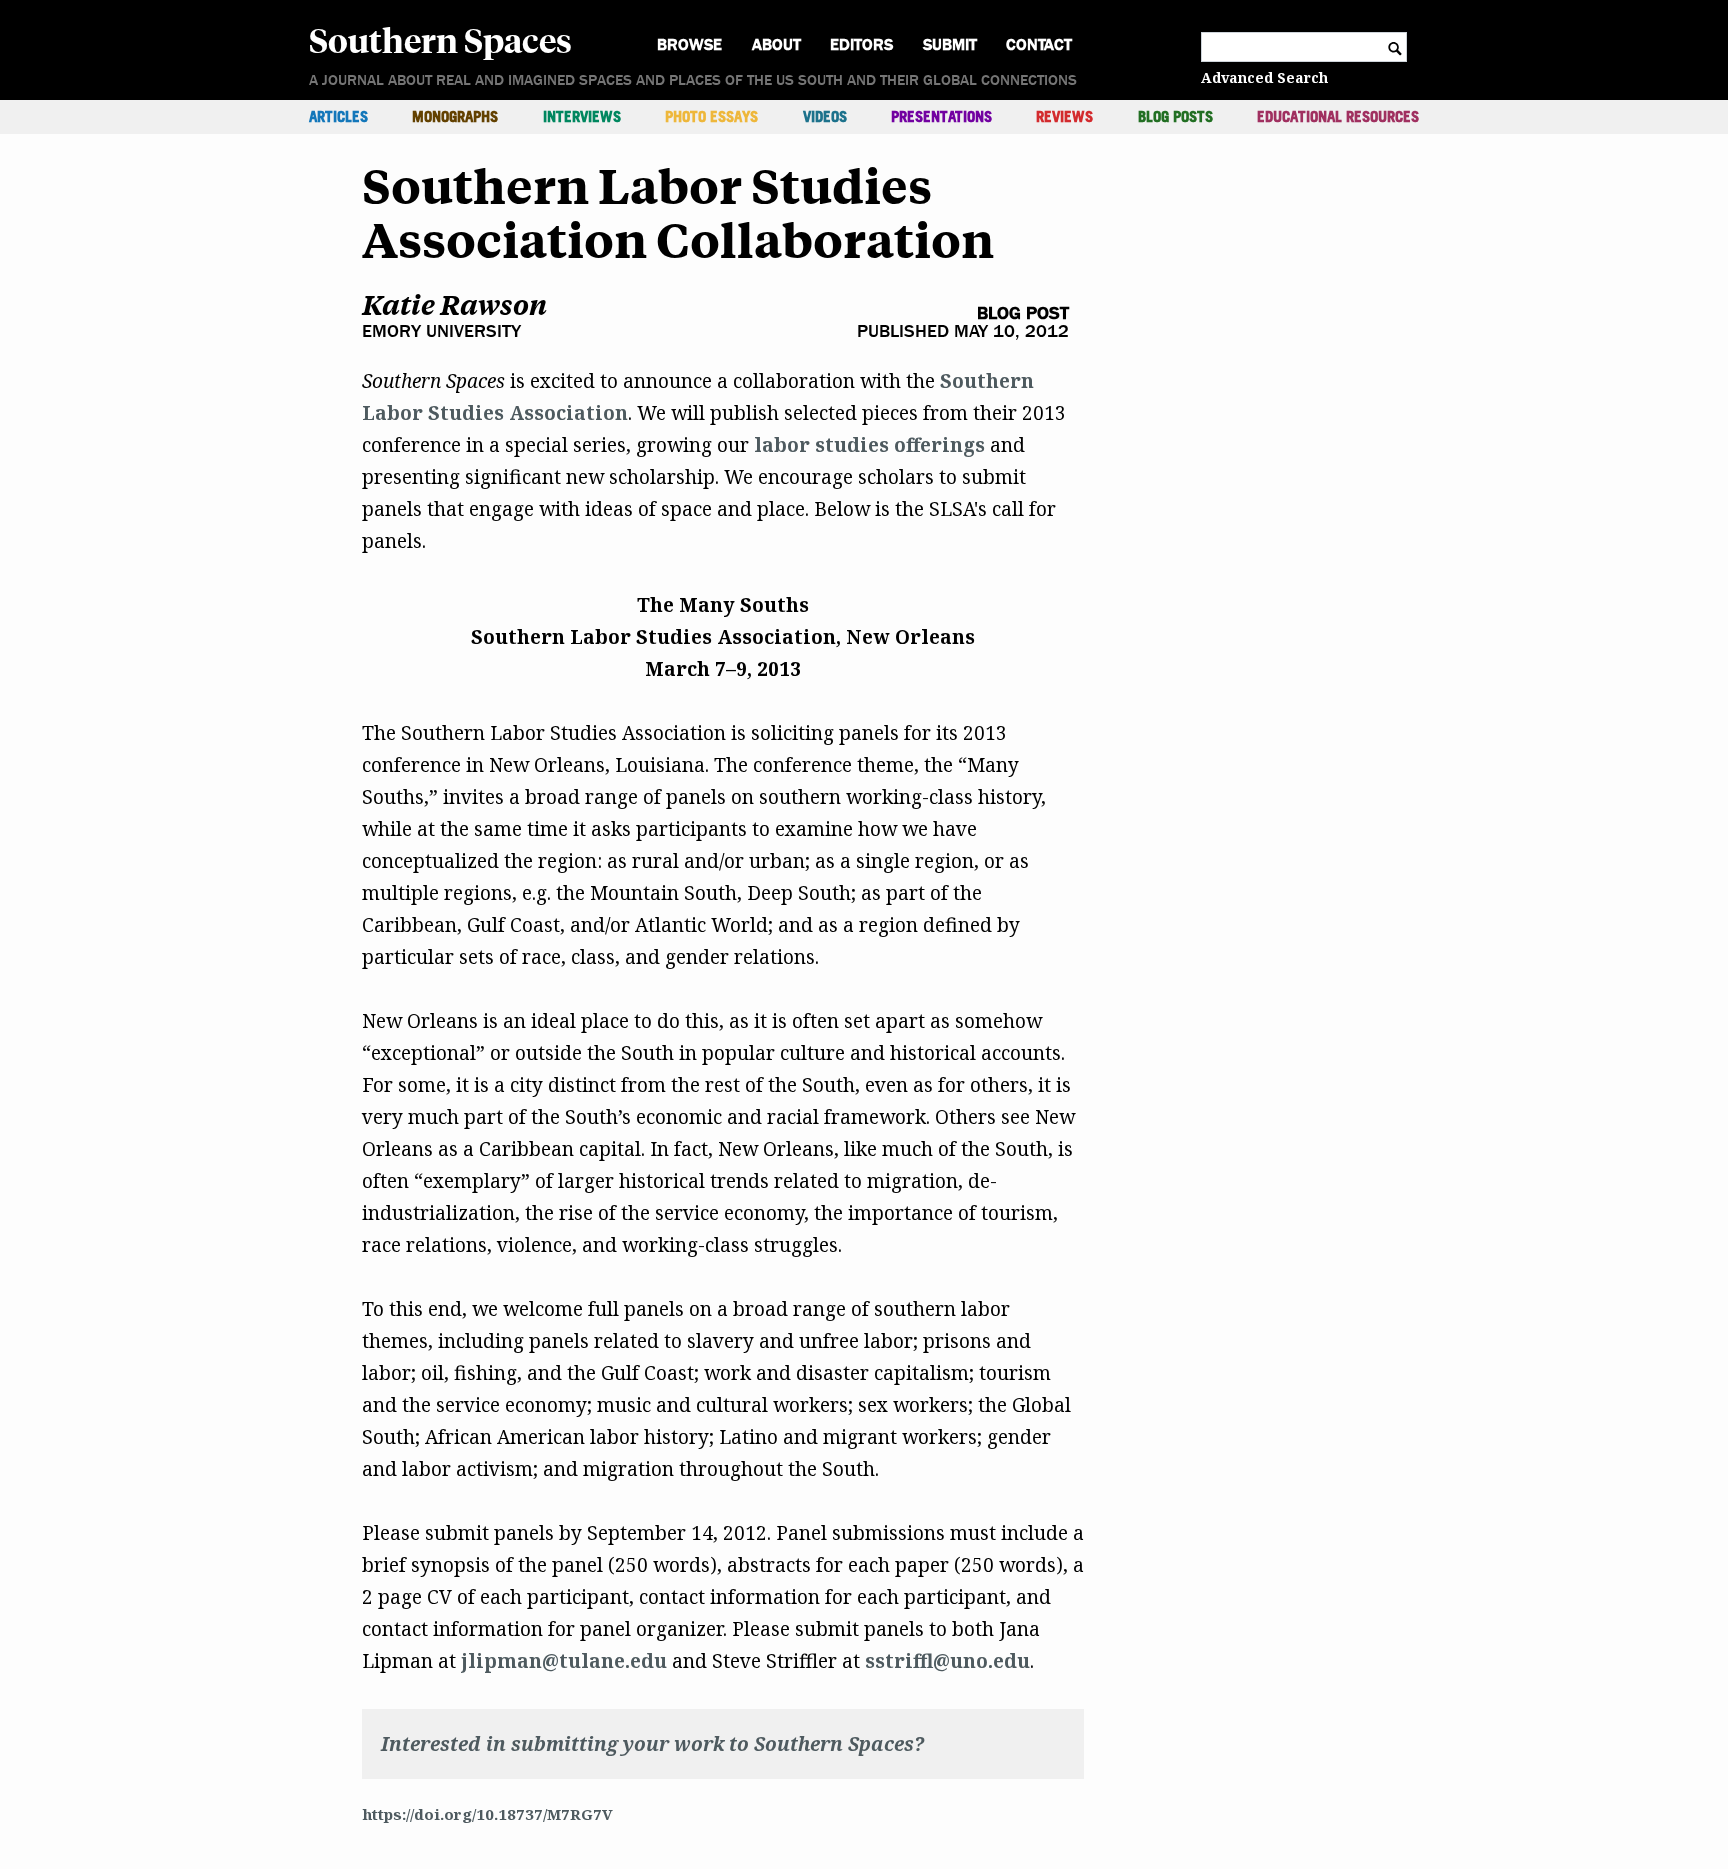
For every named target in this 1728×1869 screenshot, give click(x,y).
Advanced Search (1264, 77)
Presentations (941, 116)
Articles (338, 116)
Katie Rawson (454, 304)
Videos (825, 116)
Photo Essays (711, 116)
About (776, 44)
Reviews (1064, 116)
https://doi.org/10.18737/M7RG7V (487, 1814)
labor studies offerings (869, 445)
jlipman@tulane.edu (564, 1661)
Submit (950, 44)
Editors (861, 44)
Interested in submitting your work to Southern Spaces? (652, 1744)
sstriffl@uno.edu (947, 1661)
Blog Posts (1175, 116)
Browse (689, 44)
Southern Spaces (440, 39)
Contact (1039, 44)
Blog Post (1023, 313)
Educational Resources (1338, 116)
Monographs (455, 116)
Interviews (582, 116)
